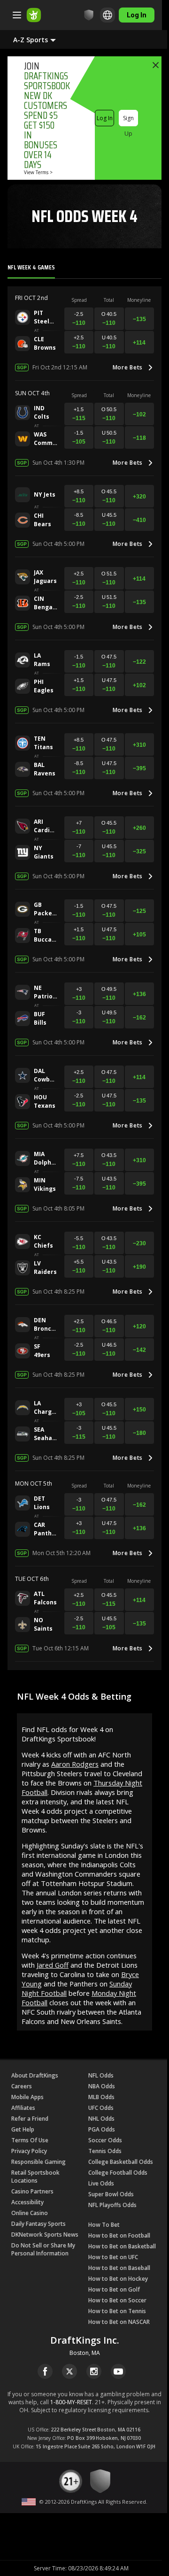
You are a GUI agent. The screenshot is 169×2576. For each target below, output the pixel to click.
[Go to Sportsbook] (34, 15)
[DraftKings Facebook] (45, 2371)
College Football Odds (118, 2173)
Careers (22, 2086)
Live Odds (101, 2183)
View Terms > (38, 172)
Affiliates (23, 2108)
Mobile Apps (27, 2097)
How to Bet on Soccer (117, 2300)
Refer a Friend (30, 2119)
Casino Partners (32, 2191)
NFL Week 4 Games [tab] (31, 267)
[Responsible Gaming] (89, 15)
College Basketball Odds (121, 2162)
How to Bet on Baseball (119, 2268)
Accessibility (27, 2202)
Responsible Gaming (38, 2162)
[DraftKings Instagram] (94, 2371)
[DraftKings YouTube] (118, 2371)
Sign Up (128, 120)
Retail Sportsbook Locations (35, 2177)
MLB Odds (101, 2097)
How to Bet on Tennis (117, 2311)
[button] (42, 39)
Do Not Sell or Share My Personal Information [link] (43, 2249)
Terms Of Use (30, 2140)
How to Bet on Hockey (118, 2279)
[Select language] (108, 15)
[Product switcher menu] (17, 15)
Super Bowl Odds (111, 2194)
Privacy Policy (29, 2151)
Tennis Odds (105, 2151)
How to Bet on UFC (113, 2257)
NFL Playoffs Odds (112, 2205)
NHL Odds (101, 2119)
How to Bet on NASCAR (119, 2322)
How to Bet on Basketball (122, 2246)
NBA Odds (102, 2086)
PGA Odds (102, 2129)
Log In (105, 118)
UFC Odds (101, 2108)
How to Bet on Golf (114, 2289)
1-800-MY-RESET (71, 2402)
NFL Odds (101, 2075)
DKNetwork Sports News (45, 2235)
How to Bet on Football (119, 2235)
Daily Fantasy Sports (38, 2224)
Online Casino (30, 2213)
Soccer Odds (105, 2140)
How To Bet (104, 2225)
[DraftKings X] (69, 2371)
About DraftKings (35, 2075)
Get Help (23, 2129)
